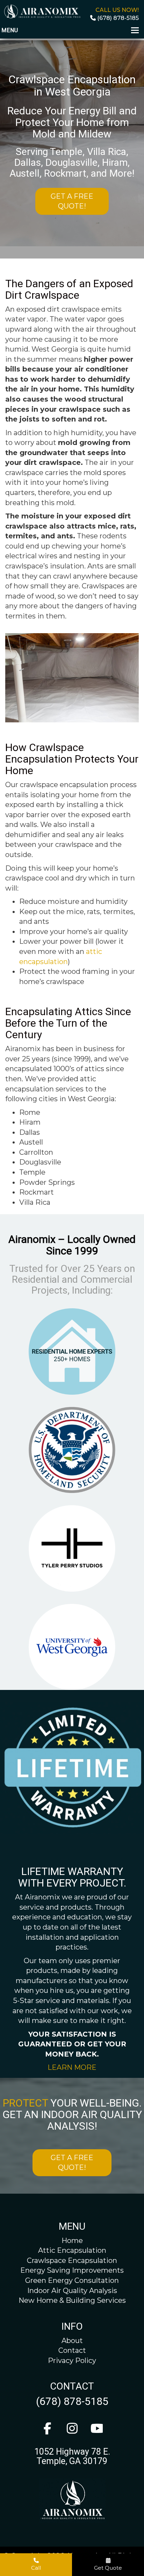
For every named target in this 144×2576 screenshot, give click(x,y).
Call (36, 2568)
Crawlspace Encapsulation (72, 2260)
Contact (72, 2350)
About (72, 2341)
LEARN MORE (72, 2067)
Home (72, 2241)
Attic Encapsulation (72, 2250)
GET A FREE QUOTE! (72, 201)
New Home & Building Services (72, 2300)
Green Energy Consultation (72, 2280)
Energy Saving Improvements (72, 2270)
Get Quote (108, 2568)
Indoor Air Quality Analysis (72, 2291)
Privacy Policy (72, 2361)
